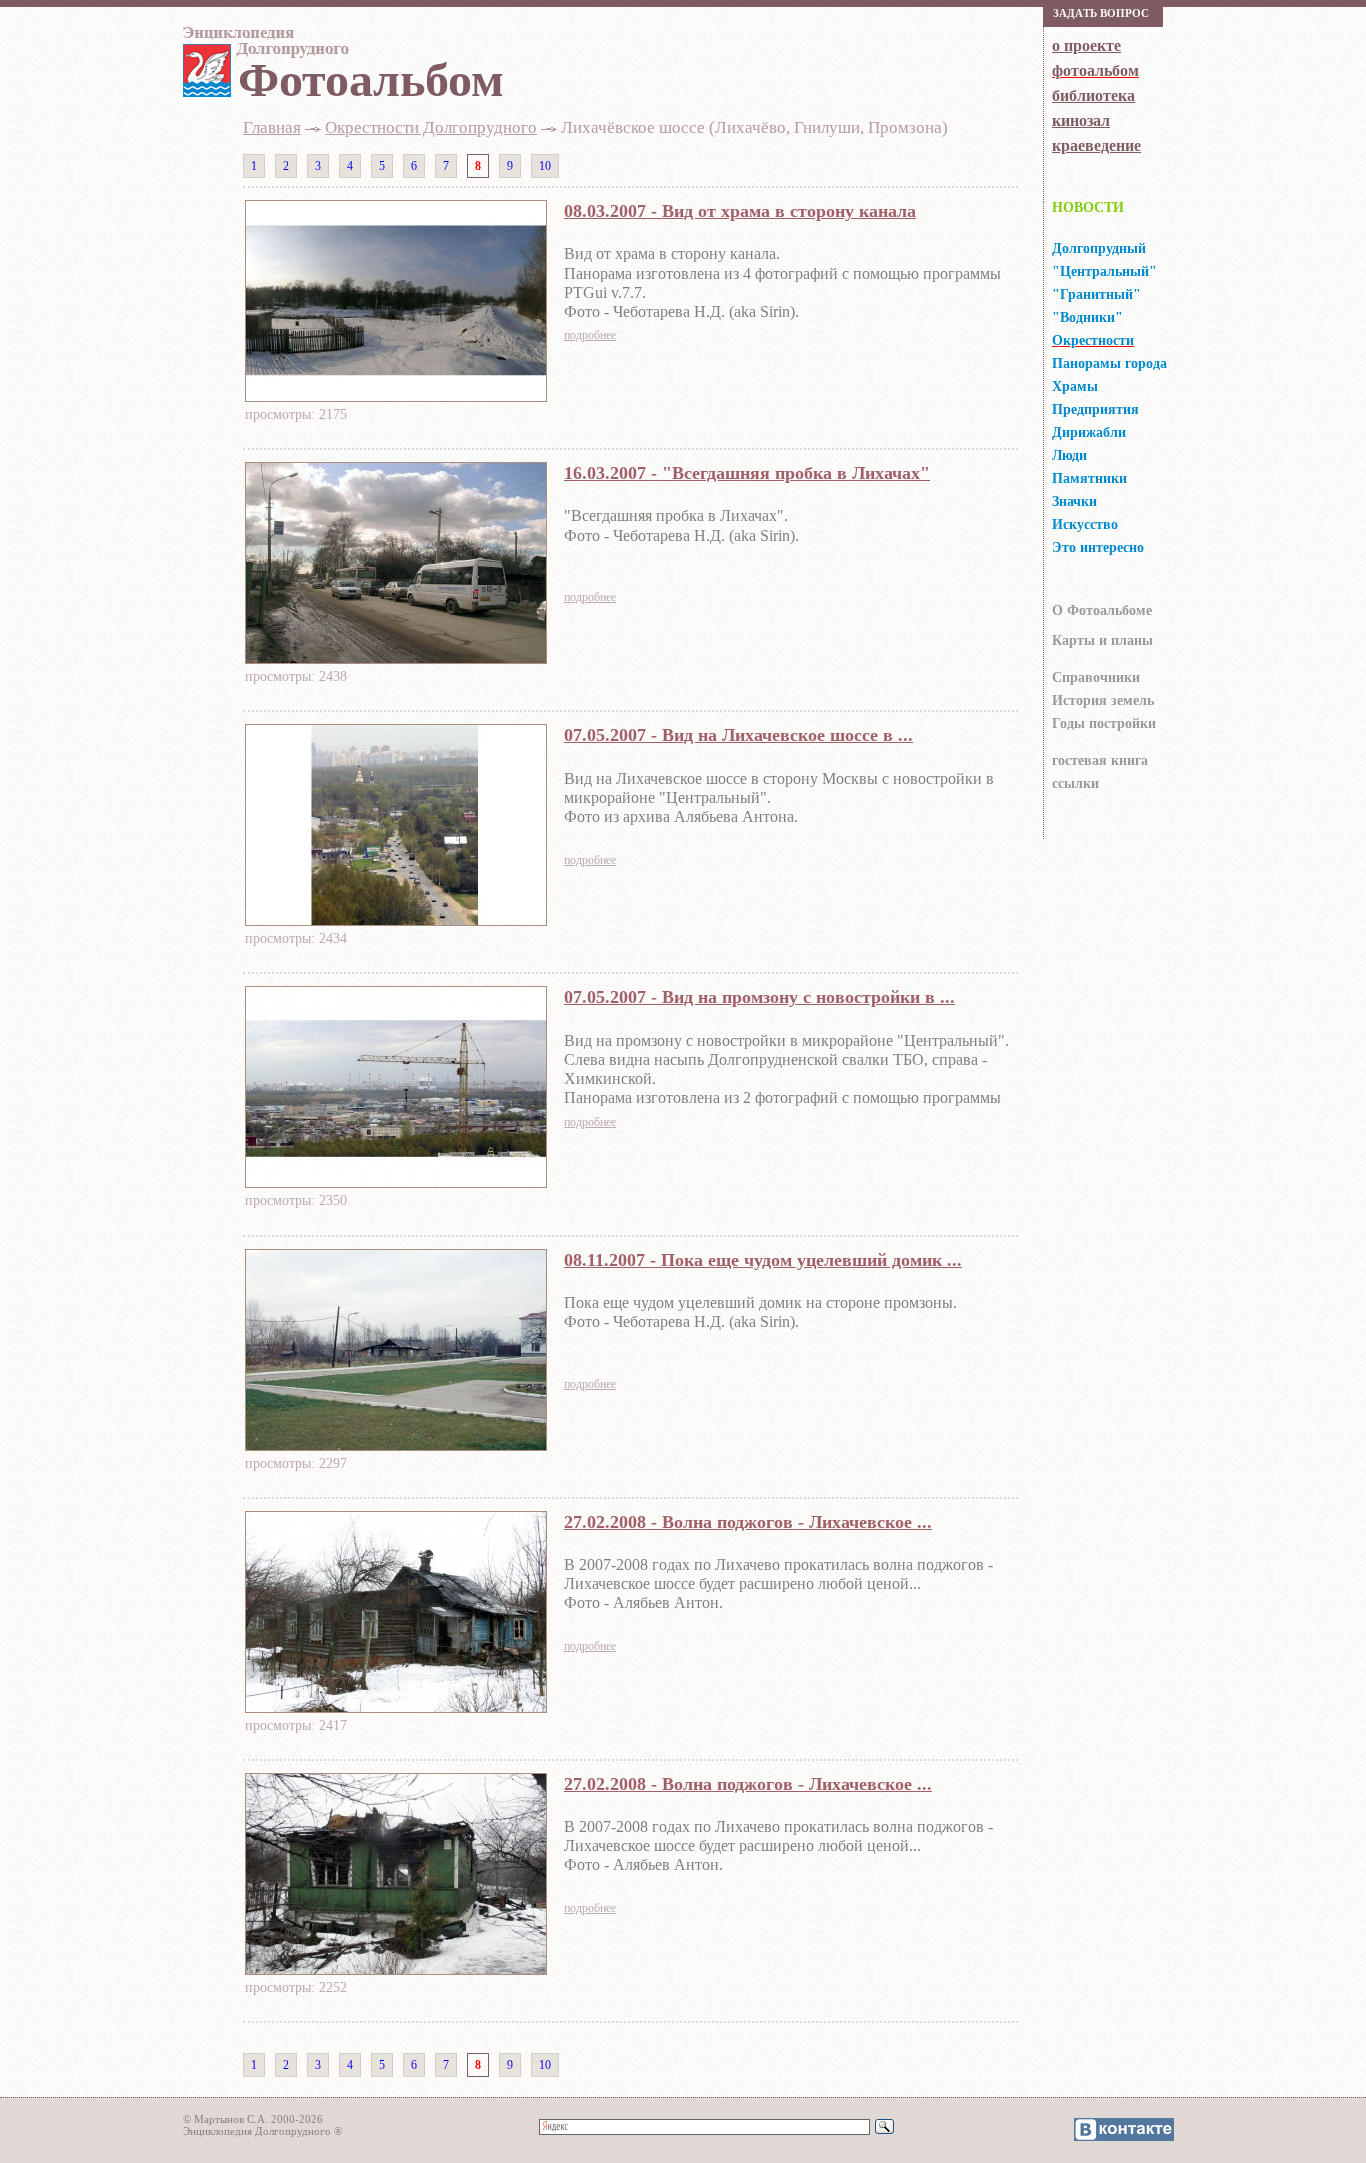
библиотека (1093, 95)
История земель (1103, 700)
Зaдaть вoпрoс (1101, 13)
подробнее (590, 335)
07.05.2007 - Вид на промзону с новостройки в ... (759, 997)
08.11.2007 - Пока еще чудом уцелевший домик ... (763, 1260)
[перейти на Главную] (263, 46)
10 (545, 166)
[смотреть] (396, 396)
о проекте (1086, 45)
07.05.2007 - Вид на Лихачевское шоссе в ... (738, 735)
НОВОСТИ (1088, 207)
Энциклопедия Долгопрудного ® (262, 2131)
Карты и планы (1102, 640)
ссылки (1075, 783)
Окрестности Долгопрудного (431, 127)
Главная (272, 127)
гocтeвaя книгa (1100, 760)
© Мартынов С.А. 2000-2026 (253, 2119)
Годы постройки (1104, 723)
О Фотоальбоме (1102, 610)
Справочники (1096, 677)
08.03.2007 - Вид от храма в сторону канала (740, 211)
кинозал (1081, 120)
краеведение (1096, 145)
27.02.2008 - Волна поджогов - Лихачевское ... (748, 1522)
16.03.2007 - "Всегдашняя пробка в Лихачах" (747, 473)
